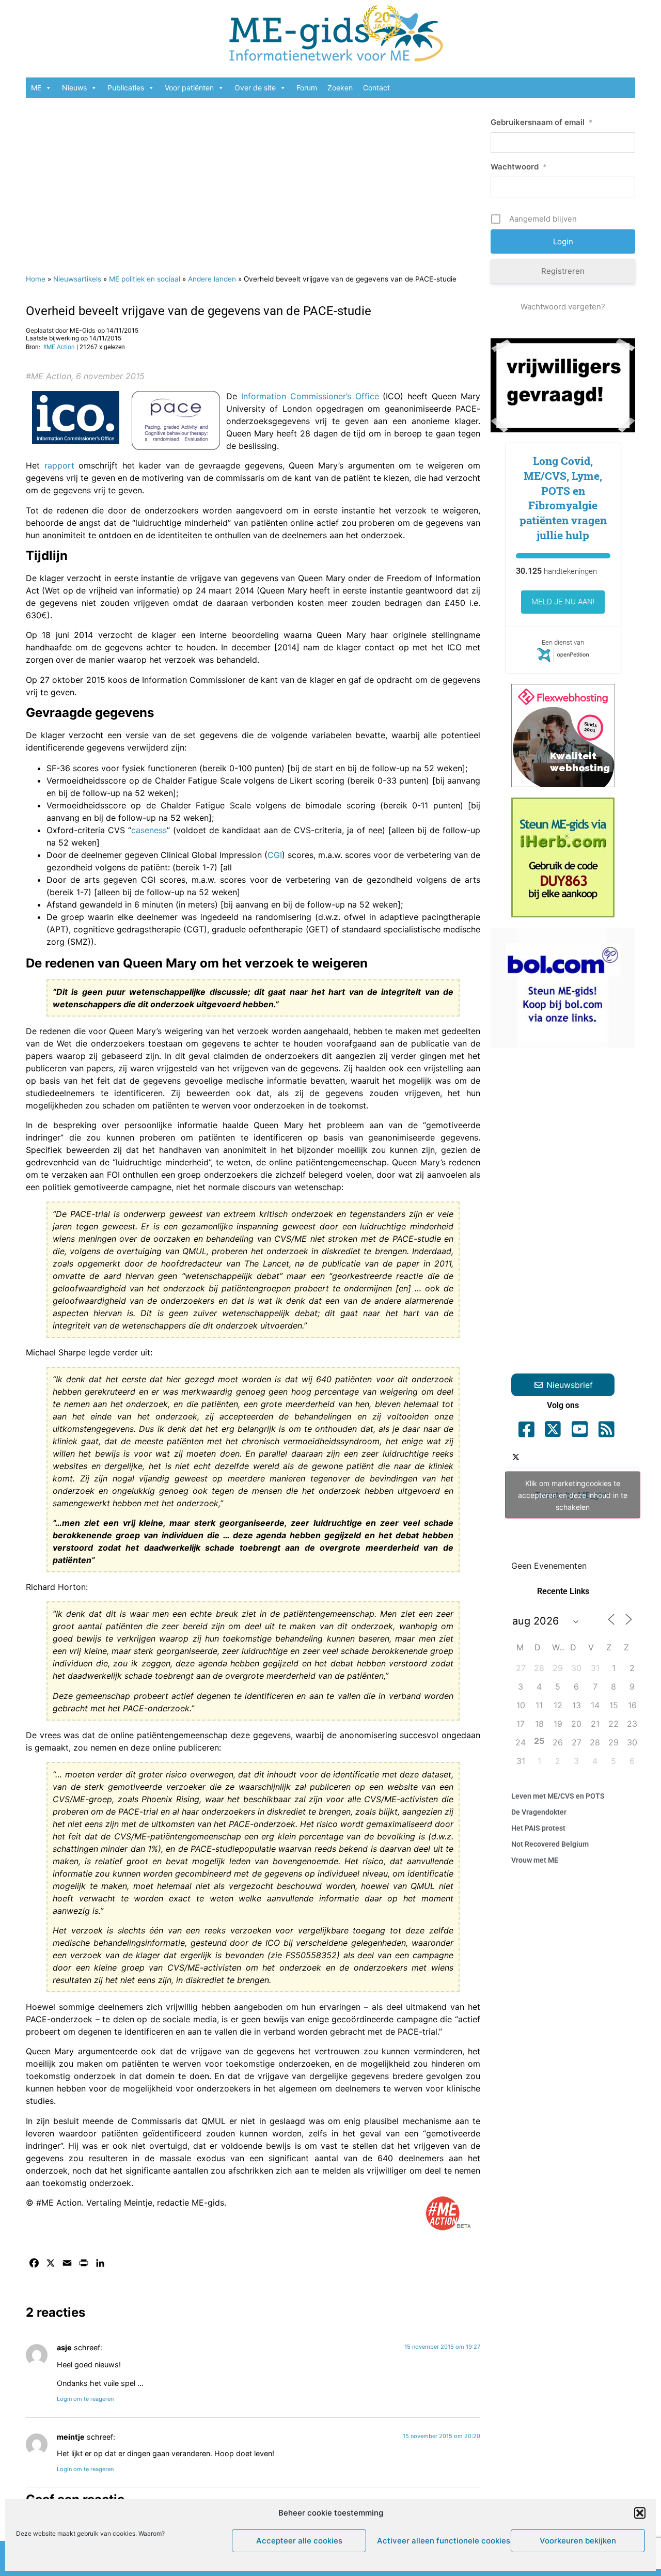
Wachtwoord (519, 167)
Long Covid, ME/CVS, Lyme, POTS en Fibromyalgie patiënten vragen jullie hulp (563, 498)
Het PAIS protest (538, 1828)
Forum (307, 88)
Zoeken (340, 88)
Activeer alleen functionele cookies (441, 2541)
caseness (149, 830)
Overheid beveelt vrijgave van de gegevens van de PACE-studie (199, 311)
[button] (640, 2513)
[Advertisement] (253, 181)
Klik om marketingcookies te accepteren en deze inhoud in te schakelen (573, 1495)
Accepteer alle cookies (299, 2541)
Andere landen (212, 279)
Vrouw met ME (535, 1860)
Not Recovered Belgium (550, 1844)
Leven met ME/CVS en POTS (558, 1796)
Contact (376, 88)
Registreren (563, 271)
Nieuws (74, 88)
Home (36, 279)
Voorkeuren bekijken (578, 2541)
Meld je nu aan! (563, 602)
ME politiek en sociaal (145, 279)
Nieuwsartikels (77, 279)
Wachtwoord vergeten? (563, 307)
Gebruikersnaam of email (542, 122)
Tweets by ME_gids (573, 1495)
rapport (59, 465)
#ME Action (59, 347)
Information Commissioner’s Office (310, 396)
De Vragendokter (539, 1812)
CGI (275, 855)
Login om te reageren (85, 2399)
